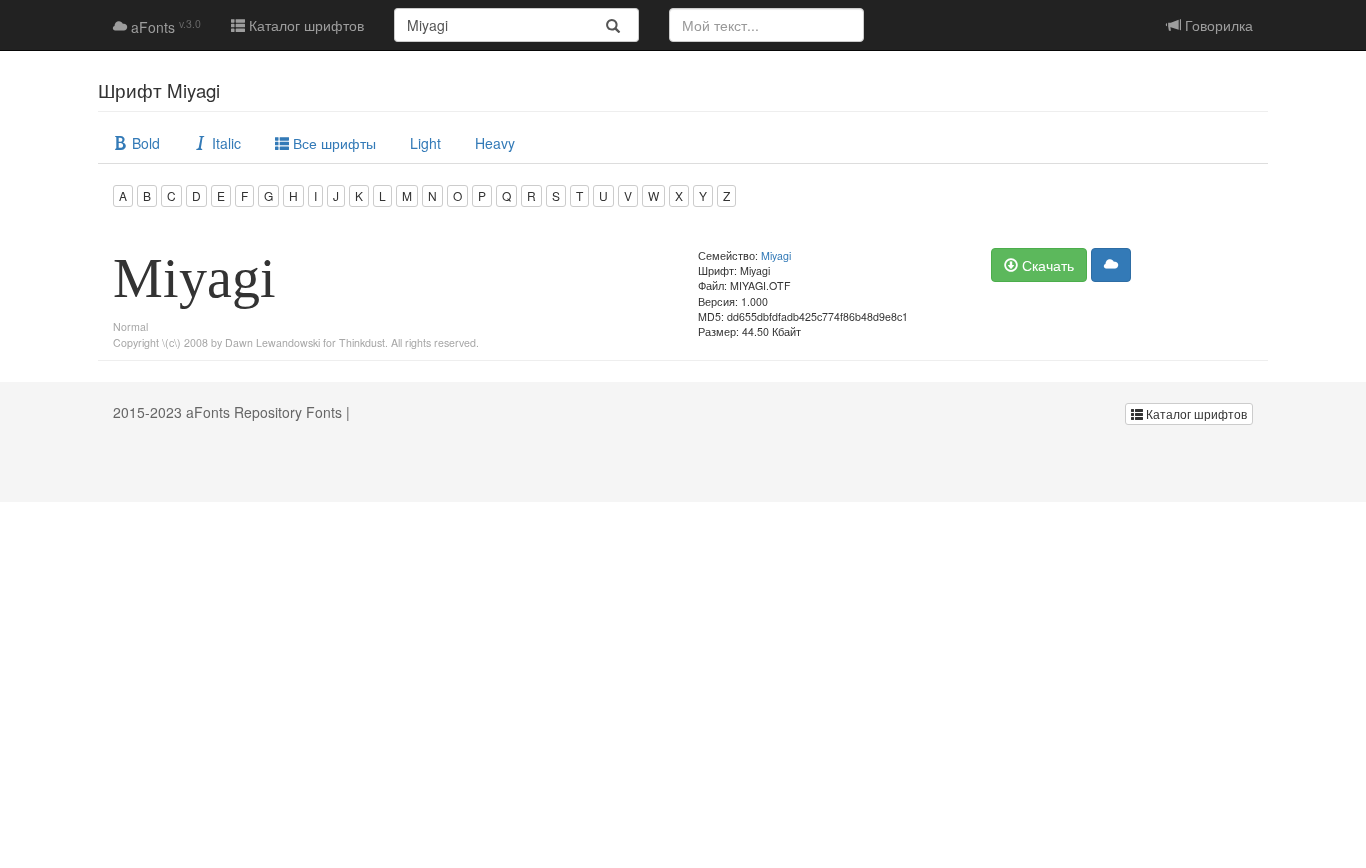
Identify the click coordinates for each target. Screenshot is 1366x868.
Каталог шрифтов (304, 25)
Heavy (495, 143)
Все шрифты (332, 143)
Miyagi (776, 255)
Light (425, 143)
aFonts (164, 27)
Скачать (1046, 265)
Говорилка (1217, 25)
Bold (144, 143)
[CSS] (1111, 265)
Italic (224, 143)
